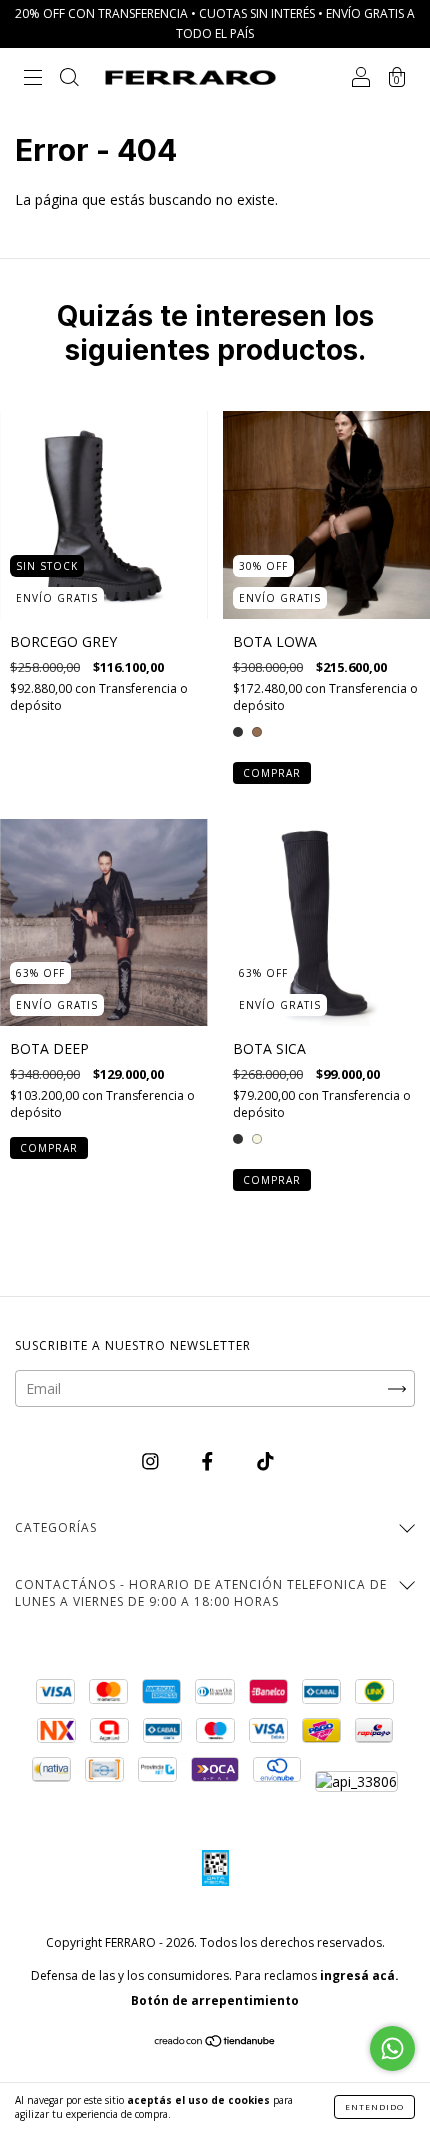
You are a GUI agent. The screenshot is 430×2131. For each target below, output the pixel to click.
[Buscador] (69, 79)
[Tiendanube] (215, 2042)
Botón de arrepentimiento (215, 2000)
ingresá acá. (359, 1975)
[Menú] (33, 79)
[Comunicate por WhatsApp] (392, 2048)
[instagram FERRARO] (152, 1460)
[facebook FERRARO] (209, 1460)
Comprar (272, 773)
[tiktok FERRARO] (265, 1460)
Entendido (374, 2106)
